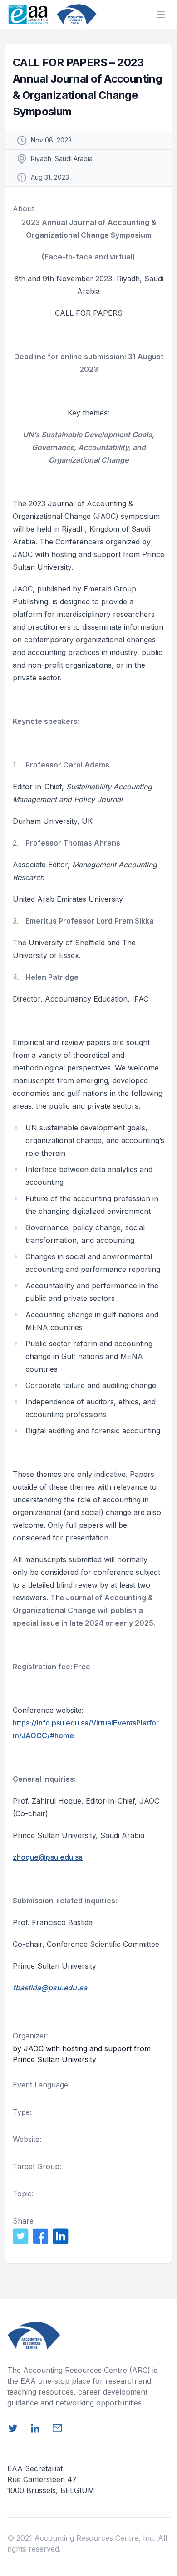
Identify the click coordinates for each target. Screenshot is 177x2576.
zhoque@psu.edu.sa (48, 1857)
